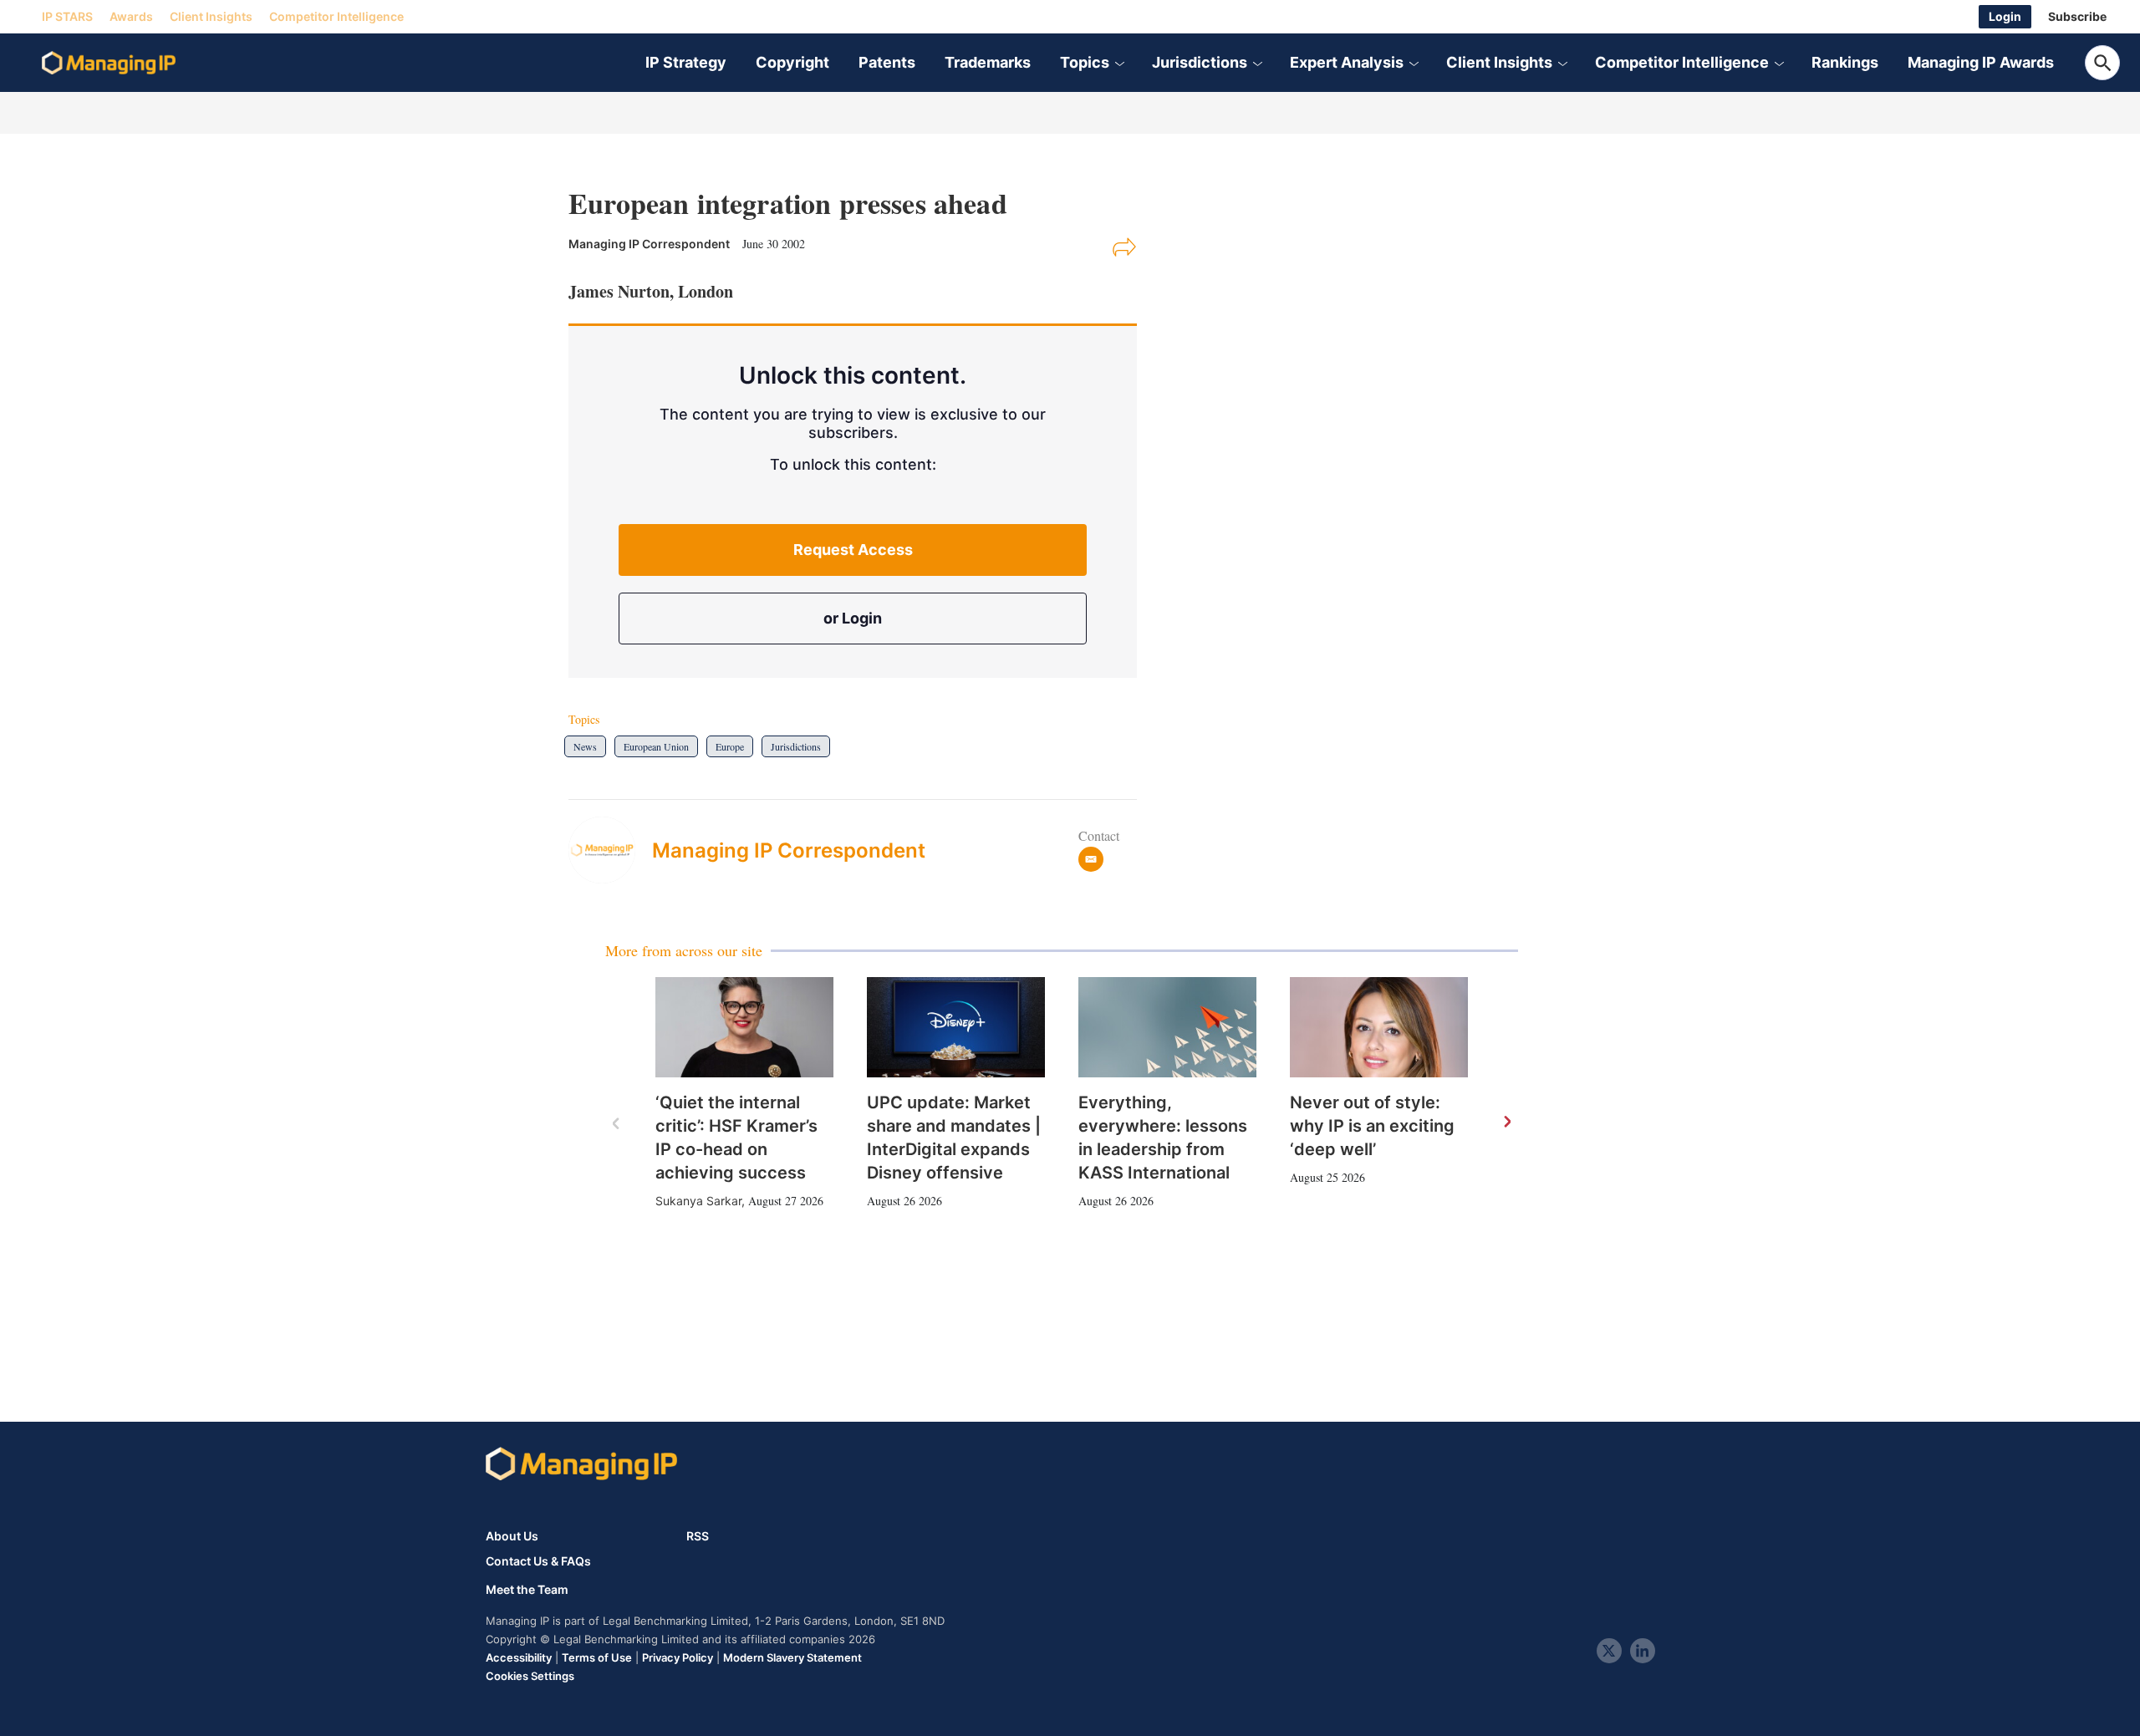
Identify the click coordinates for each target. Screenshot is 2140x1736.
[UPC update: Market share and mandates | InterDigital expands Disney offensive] (956, 1027)
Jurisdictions (1200, 62)
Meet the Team (527, 1590)
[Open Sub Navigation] (1119, 63)
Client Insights (211, 16)
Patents (887, 62)
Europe (730, 746)
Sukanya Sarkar (698, 1201)
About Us (512, 1536)
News (585, 746)
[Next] (1506, 1123)
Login (2005, 16)
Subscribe (2077, 16)
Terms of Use (597, 1657)
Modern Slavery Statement (792, 1657)
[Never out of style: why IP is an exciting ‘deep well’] (1379, 1027)
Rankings (1845, 62)
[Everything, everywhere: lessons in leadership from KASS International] (1167, 1027)
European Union (656, 746)
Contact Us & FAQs (538, 1561)
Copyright (792, 62)
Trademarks (988, 62)
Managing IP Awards (1981, 62)
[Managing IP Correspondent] (610, 850)
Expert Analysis (1347, 62)
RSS (698, 1536)
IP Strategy (686, 62)
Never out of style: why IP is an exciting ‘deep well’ (1372, 1126)
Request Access (853, 550)
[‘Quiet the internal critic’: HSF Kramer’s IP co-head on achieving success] (744, 1027)
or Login (853, 618)
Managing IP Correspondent (789, 850)
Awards (131, 16)
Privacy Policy (678, 1657)
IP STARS (67, 16)
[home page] (109, 63)
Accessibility (519, 1657)
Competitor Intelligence (336, 16)
